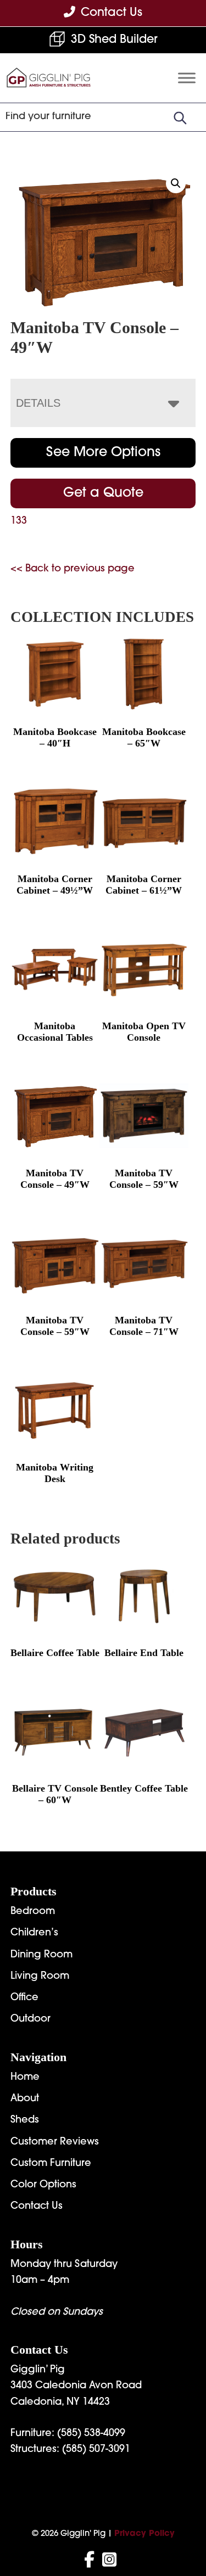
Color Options (43, 2185)
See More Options (103, 453)
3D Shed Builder (114, 40)
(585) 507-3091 (96, 2450)
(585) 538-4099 (91, 2434)
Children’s (34, 1933)
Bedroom (33, 1912)
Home (25, 2078)
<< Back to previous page (73, 569)
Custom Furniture (51, 2164)
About (25, 2099)
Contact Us (37, 2207)
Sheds (25, 2120)
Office (24, 1998)
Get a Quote (103, 493)
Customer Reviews (55, 2142)
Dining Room (41, 1955)
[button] (176, 183)
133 (19, 521)
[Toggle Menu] (187, 78)
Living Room (40, 1977)
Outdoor (30, 2019)
